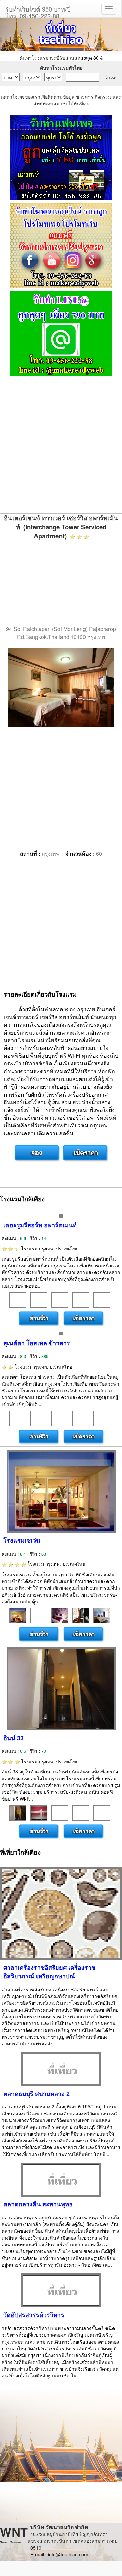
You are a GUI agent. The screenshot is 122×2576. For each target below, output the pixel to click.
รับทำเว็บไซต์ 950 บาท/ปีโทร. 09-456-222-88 (38, 11)
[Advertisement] (61, 445)
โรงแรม (49, 1248)
